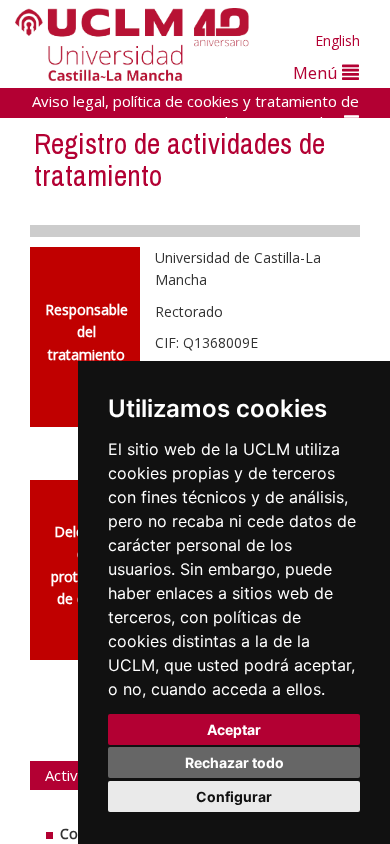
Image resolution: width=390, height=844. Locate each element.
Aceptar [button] (234, 729)
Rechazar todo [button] (234, 762)
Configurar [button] (234, 796)
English (337, 40)
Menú (317, 72)
